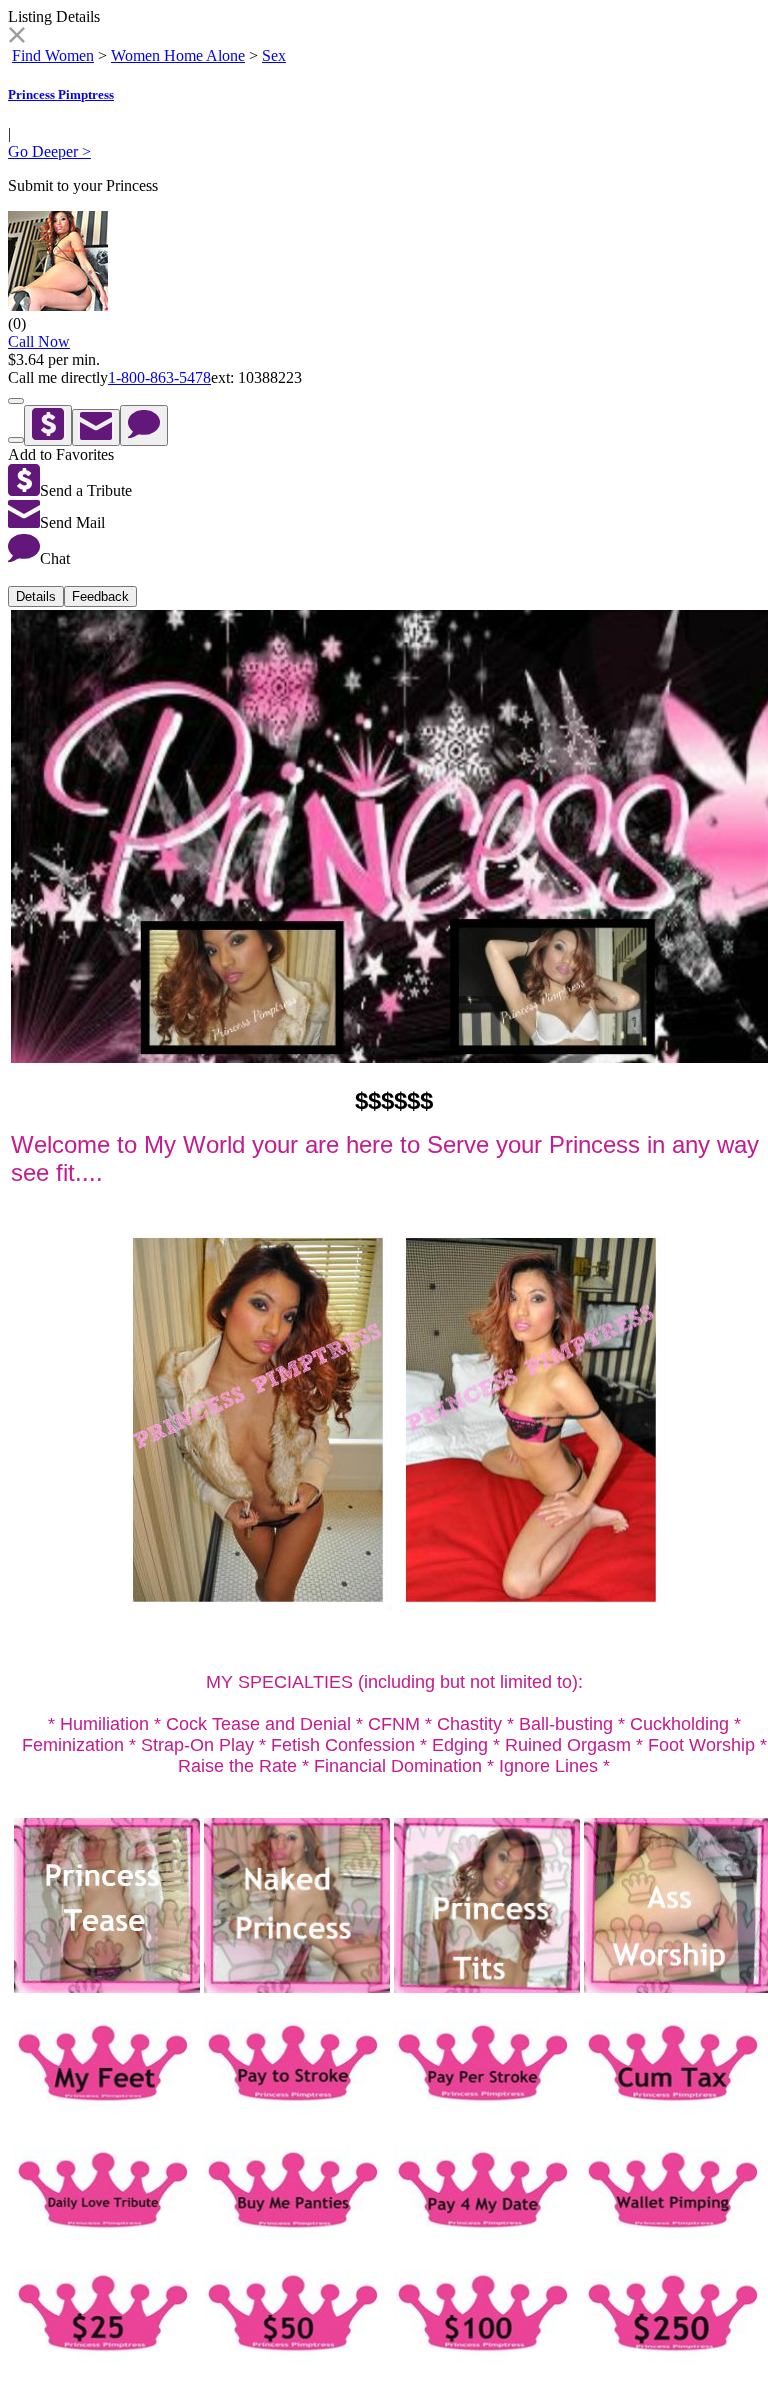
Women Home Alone (178, 55)
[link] (16, 37)
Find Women (53, 55)
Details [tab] (36, 596)
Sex (274, 55)
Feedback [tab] (100, 596)
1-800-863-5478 (159, 377)
